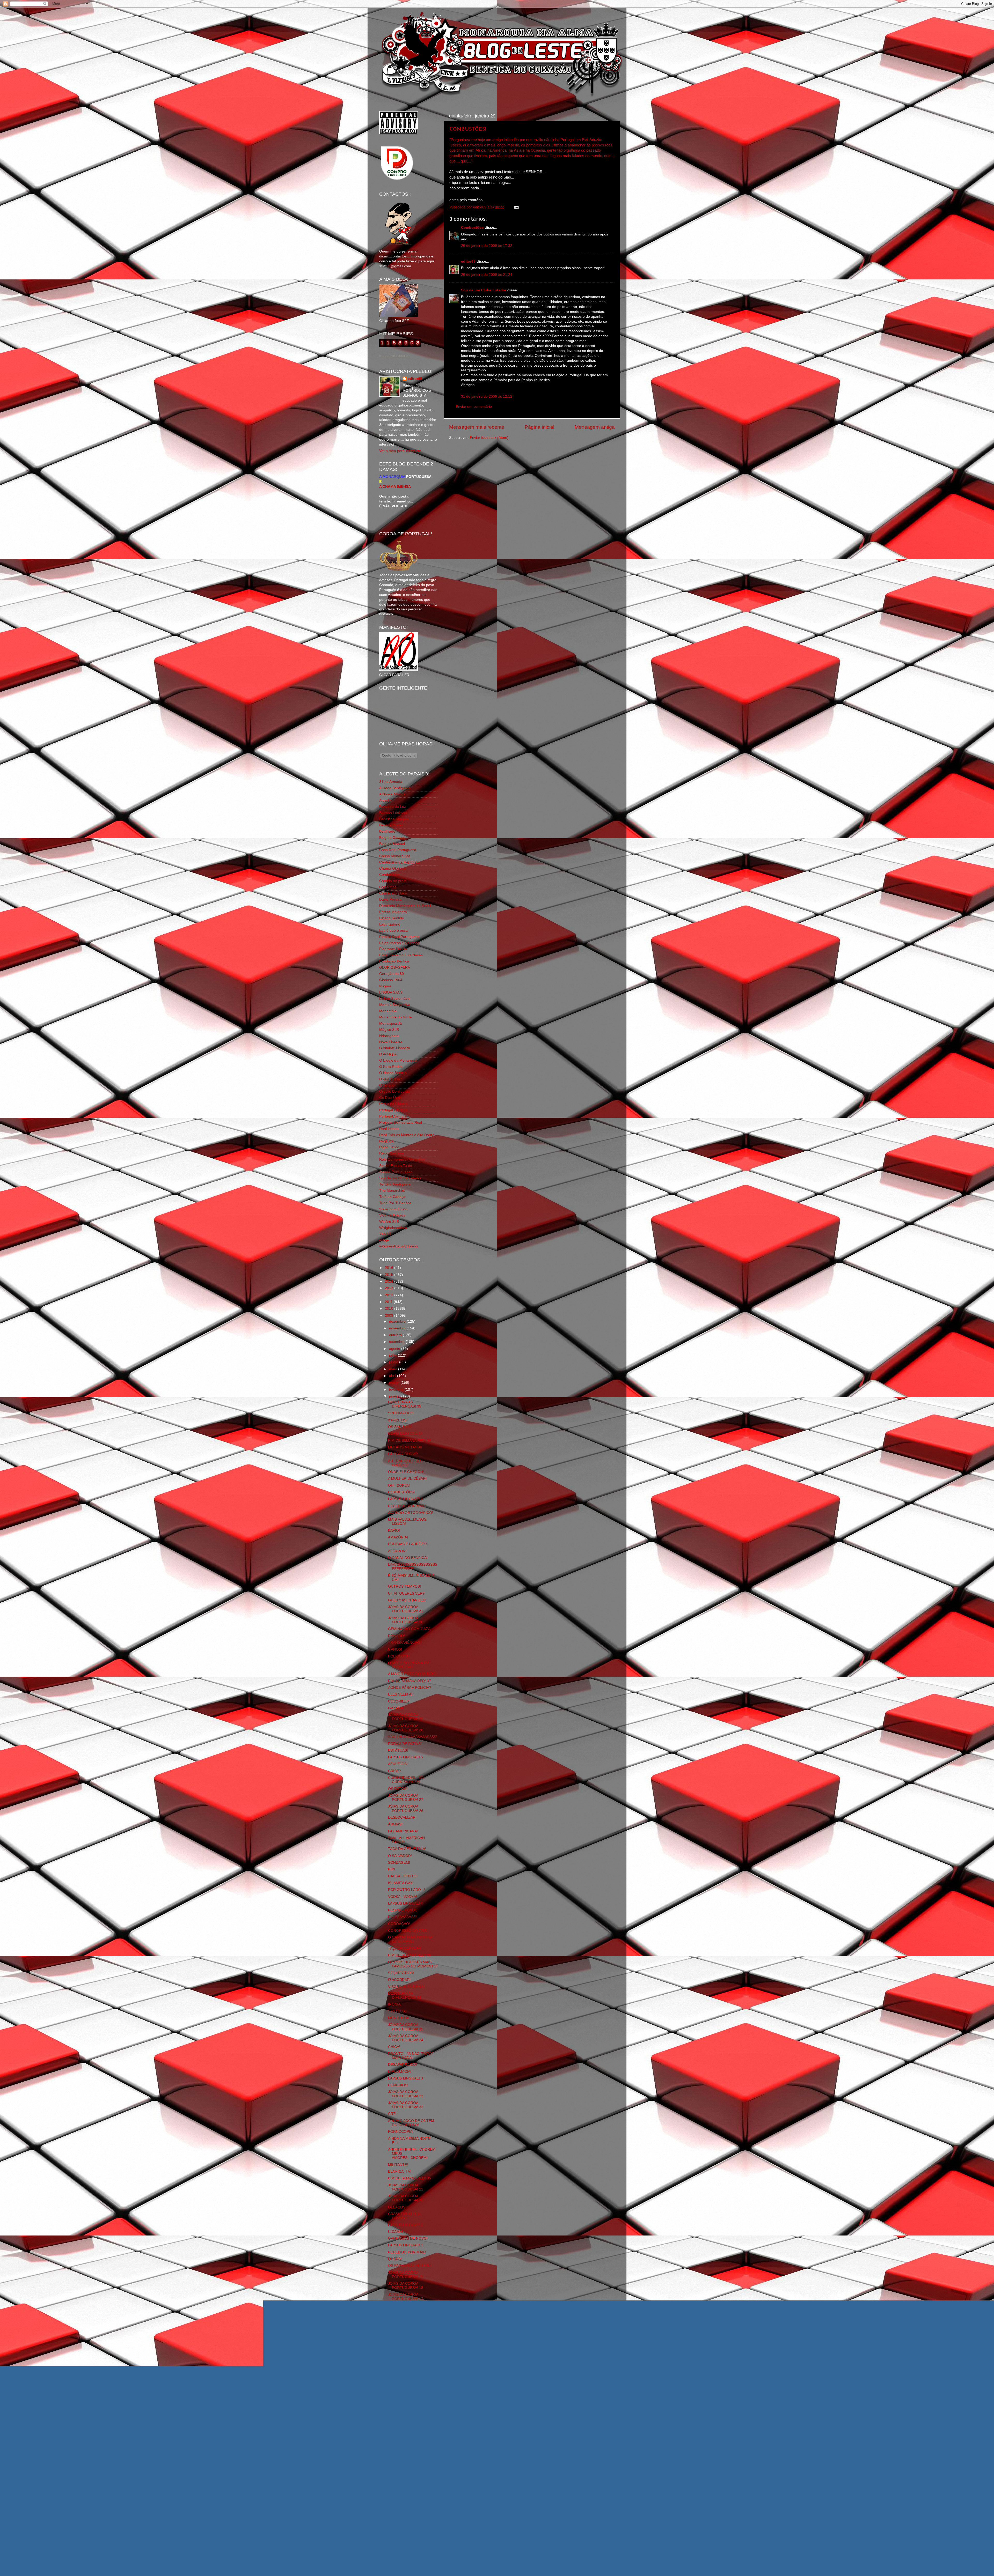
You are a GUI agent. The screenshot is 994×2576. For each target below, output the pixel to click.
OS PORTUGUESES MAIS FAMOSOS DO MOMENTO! (413, 1964)
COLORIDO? (399, 1701)
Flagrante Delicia (393, 949)
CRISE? (394, 1771)
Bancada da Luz (393, 807)
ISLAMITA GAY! (401, 1883)
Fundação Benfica (394, 961)
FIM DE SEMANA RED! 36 (410, 1955)
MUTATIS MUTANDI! (405, 1447)
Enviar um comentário (474, 407)
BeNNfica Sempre (394, 819)
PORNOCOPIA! (401, 2132)
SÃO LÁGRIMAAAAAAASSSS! (413, 1737)
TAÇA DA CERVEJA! (405, 1948)
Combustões (472, 228)
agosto (395, 1349)
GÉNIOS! (396, 2355)
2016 (390, 1268)
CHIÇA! (394, 2047)
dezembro (398, 1322)
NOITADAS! (398, 2390)
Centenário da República (400, 862)
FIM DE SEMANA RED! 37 (410, 1681)
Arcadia (385, 800)
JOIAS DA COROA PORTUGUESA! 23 (406, 2094)
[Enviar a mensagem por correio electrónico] (516, 207)
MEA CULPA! (399, 2018)
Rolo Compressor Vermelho (402, 1160)
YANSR (385, 1234)
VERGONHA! (399, 2397)
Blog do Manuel (392, 844)
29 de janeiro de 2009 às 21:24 (487, 275)
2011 (389, 1302)
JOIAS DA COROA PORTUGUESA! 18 (406, 2286)
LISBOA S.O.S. (391, 992)
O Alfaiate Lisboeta (395, 1048)
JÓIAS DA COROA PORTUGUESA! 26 (406, 1808)
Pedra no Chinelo (393, 1104)
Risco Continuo (392, 1153)
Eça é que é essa (393, 931)
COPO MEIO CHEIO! (405, 1434)
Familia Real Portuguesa (399, 937)
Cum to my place (393, 893)
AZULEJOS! (398, 1764)
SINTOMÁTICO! (401, 1413)
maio (394, 1369)
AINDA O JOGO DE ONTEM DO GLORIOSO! (411, 2123)
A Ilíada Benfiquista (395, 788)
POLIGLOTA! (399, 1656)
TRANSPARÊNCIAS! (405, 1643)
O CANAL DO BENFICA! (408, 1558)
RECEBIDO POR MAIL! (407, 1506)
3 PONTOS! (398, 1420)
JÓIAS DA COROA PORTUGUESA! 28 (406, 1728)
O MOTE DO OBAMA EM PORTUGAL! (409, 1665)
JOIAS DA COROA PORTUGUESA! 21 (406, 2187)
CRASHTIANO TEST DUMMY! (405, 2216)
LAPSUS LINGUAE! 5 (405, 1757)
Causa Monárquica (395, 856)
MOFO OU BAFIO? (404, 2341)
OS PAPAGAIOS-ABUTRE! (410, 2266)
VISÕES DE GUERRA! (406, 1987)
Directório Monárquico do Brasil (405, 906)
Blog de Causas (392, 838)
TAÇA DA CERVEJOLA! (407, 1849)
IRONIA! (395, 2004)
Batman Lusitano (393, 813)
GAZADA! (396, 1708)
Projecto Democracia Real (401, 1123)
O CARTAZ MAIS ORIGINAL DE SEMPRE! (411, 1939)
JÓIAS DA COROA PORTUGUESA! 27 (406, 1798)
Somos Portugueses (396, 1172)
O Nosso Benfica (393, 1073)
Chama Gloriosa (393, 868)
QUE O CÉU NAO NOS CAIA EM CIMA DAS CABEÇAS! (411, 2308)
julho (393, 1355)
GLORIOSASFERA (395, 968)
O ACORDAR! (399, 1980)
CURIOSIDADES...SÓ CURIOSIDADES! (406, 1780)
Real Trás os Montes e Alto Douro (407, 1135)
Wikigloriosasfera (393, 1228)
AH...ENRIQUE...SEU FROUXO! (405, 1463)
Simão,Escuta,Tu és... (397, 1166)
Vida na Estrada (392, 1215)
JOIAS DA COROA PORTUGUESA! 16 (406, 2370)
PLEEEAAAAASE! (402, 1917)
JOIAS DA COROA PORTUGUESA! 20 (406, 2198)
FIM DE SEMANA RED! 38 (410, 1441)
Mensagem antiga (595, 427)
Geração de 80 (392, 974)
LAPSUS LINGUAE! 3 (405, 2078)
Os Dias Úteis (390, 1098)
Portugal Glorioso (393, 1110)
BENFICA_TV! (400, 2171)
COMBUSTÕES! (468, 129)
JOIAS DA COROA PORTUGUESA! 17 (406, 2297)
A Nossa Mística (392, 794)
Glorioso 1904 (391, 980)
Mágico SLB (389, 1030)
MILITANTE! (398, 2165)
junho (394, 1362)
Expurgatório (390, 924)
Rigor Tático (389, 1147)
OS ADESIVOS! (401, 2362)
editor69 (468, 261)
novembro (398, 1328)
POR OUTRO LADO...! (407, 1890)
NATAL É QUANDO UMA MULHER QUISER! (408, 2332)
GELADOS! (397, 2207)
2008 (390, 2432)
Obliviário (387, 1085)
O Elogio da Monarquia (398, 1060)
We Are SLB (389, 1222)
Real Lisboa (389, 1129)
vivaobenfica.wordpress (399, 1246)
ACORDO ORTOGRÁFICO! (411, 1513)
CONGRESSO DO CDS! (408, 1931)
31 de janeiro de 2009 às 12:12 (487, 397)
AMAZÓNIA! (398, 1537)
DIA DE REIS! (399, 2323)
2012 (390, 1295)
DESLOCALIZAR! (402, 1818)
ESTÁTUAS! (398, 1750)
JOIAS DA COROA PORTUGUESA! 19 (406, 2275)
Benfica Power (391, 825)
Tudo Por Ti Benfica (395, 1203)
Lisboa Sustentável (395, 999)
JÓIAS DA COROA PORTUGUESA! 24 (406, 2038)
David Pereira (390, 900)
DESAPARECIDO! (403, 2065)
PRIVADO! (396, 1636)
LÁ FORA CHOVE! (403, 1454)
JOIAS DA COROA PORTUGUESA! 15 (406, 2382)
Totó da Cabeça (392, 1197)
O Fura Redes (391, 1067)
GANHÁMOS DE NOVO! (408, 2238)
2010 (390, 1309)
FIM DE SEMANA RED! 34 (410, 2404)
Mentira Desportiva (395, 1005)
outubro (396, 1335)
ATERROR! (397, 1551)
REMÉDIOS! (398, 2085)
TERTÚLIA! (397, 2011)
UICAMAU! (397, 2232)
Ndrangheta (389, 1036)
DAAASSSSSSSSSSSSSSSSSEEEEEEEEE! (413, 1567)
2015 (390, 1275)
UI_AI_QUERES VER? (406, 1593)
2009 (390, 1316)
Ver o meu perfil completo (400, 451)
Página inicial (539, 427)
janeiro (395, 1396)
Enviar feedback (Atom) (489, 438)
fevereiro (397, 1390)
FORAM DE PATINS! (405, 1744)
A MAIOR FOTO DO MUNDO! (412, 1674)
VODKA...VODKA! (403, 1897)
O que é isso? (391, 1079)
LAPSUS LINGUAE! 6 (405, 1499)
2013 (390, 1288)
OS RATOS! (398, 1789)
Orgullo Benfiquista (395, 1091)
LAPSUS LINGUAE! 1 (405, 2245)
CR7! (392, 2114)
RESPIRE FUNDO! (403, 1910)
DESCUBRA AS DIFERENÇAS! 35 (405, 1404)
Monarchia (388, 1011)
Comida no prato (393, 881)
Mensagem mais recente (477, 427)
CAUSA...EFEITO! (403, 1876)
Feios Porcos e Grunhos (399, 943)
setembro (397, 1342)
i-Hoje (384, 1240)
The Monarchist (392, 1191)
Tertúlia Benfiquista (395, 1184)
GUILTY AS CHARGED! (407, 1600)
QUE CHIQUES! (401, 2348)
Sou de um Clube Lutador (484, 290)
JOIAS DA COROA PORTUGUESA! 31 (406, 1609)
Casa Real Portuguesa (398, 850)
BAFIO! (394, 1531)
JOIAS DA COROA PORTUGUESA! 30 (406, 1620)
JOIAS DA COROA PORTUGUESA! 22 (406, 2105)
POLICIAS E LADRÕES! (408, 1544)
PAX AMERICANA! (403, 1831)
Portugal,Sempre (393, 1116)
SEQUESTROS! (401, 1973)
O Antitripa (388, 1054)
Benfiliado (387, 831)
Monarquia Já (390, 1023)
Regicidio (387, 1141)
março (395, 1383)
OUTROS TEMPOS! (404, 1586)
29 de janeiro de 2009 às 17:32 (487, 246)
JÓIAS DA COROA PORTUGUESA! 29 (406, 1717)
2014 (390, 1281)
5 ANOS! (395, 1649)
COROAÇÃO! (399, 1924)
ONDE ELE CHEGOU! (406, 1472)
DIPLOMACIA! (400, 2072)
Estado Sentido (392, 918)
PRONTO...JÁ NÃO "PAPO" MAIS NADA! (410, 2056)
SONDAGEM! (399, 1863)
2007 (390, 2439)
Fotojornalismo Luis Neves (401, 955)
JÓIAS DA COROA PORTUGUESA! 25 (406, 2027)
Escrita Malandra (393, 912)
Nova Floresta (391, 1042)
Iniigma (385, 986)
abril (393, 1376)
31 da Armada (391, 782)
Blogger (513, 2566)
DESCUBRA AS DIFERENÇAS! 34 (405, 1996)
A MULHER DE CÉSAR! (407, 1479)
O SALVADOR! (400, 1856)
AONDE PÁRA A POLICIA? (410, 1688)
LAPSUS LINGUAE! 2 (405, 2225)
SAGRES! (396, 2411)
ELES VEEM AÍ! (401, 1694)
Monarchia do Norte (396, 1017)
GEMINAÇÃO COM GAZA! (410, 1629)
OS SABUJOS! (400, 1427)
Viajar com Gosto (393, 1209)
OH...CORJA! (399, 1486)
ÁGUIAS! (395, 1824)
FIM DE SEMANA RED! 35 (410, 2178)
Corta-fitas (388, 887)
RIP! (392, 1869)
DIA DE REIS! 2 (401, 2317)
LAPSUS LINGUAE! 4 (405, 1903)
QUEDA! (395, 2259)
